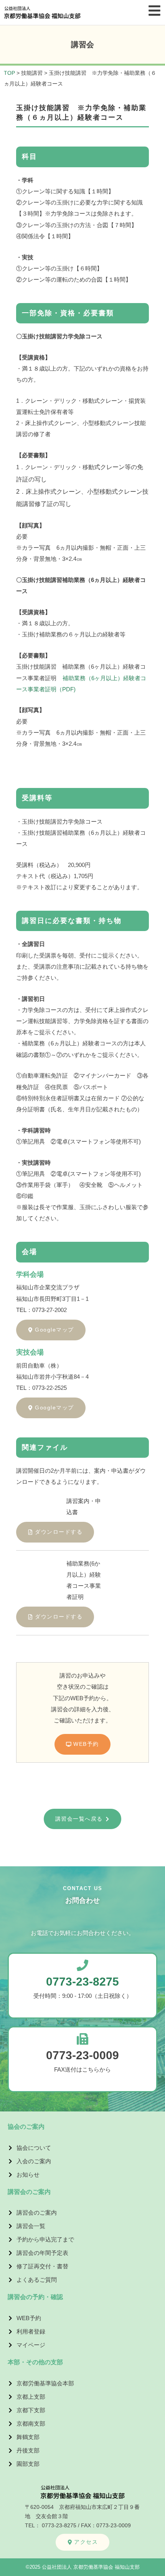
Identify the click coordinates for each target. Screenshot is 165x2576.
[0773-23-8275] (82, 1965)
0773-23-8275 (82, 1982)
